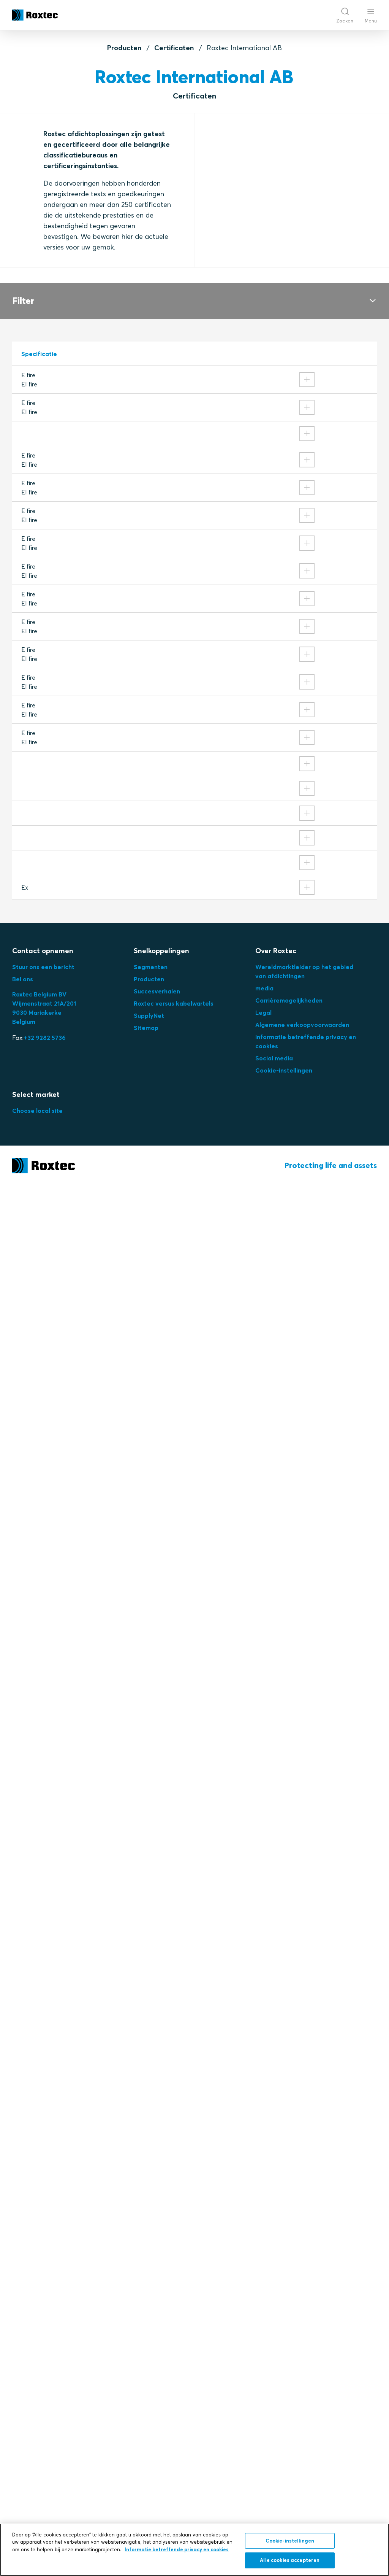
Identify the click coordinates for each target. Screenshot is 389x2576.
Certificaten (174, 48)
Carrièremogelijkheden (289, 1000)
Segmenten (151, 967)
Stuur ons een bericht (43, 967)
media (264, 988)
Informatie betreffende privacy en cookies (177, 2549)
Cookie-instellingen (284, 1070)
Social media (274, 1058)
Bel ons (23, 979)
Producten (124, 48)
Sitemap (146, 1028)
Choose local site (37, 1111)
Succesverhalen (157, 991)
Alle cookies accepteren (290, 2560)
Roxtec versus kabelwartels (174, 1003)
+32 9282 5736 (45, 1038)
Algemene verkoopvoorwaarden (302, 1025)
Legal (263, 1012)
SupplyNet (149, 1015)
